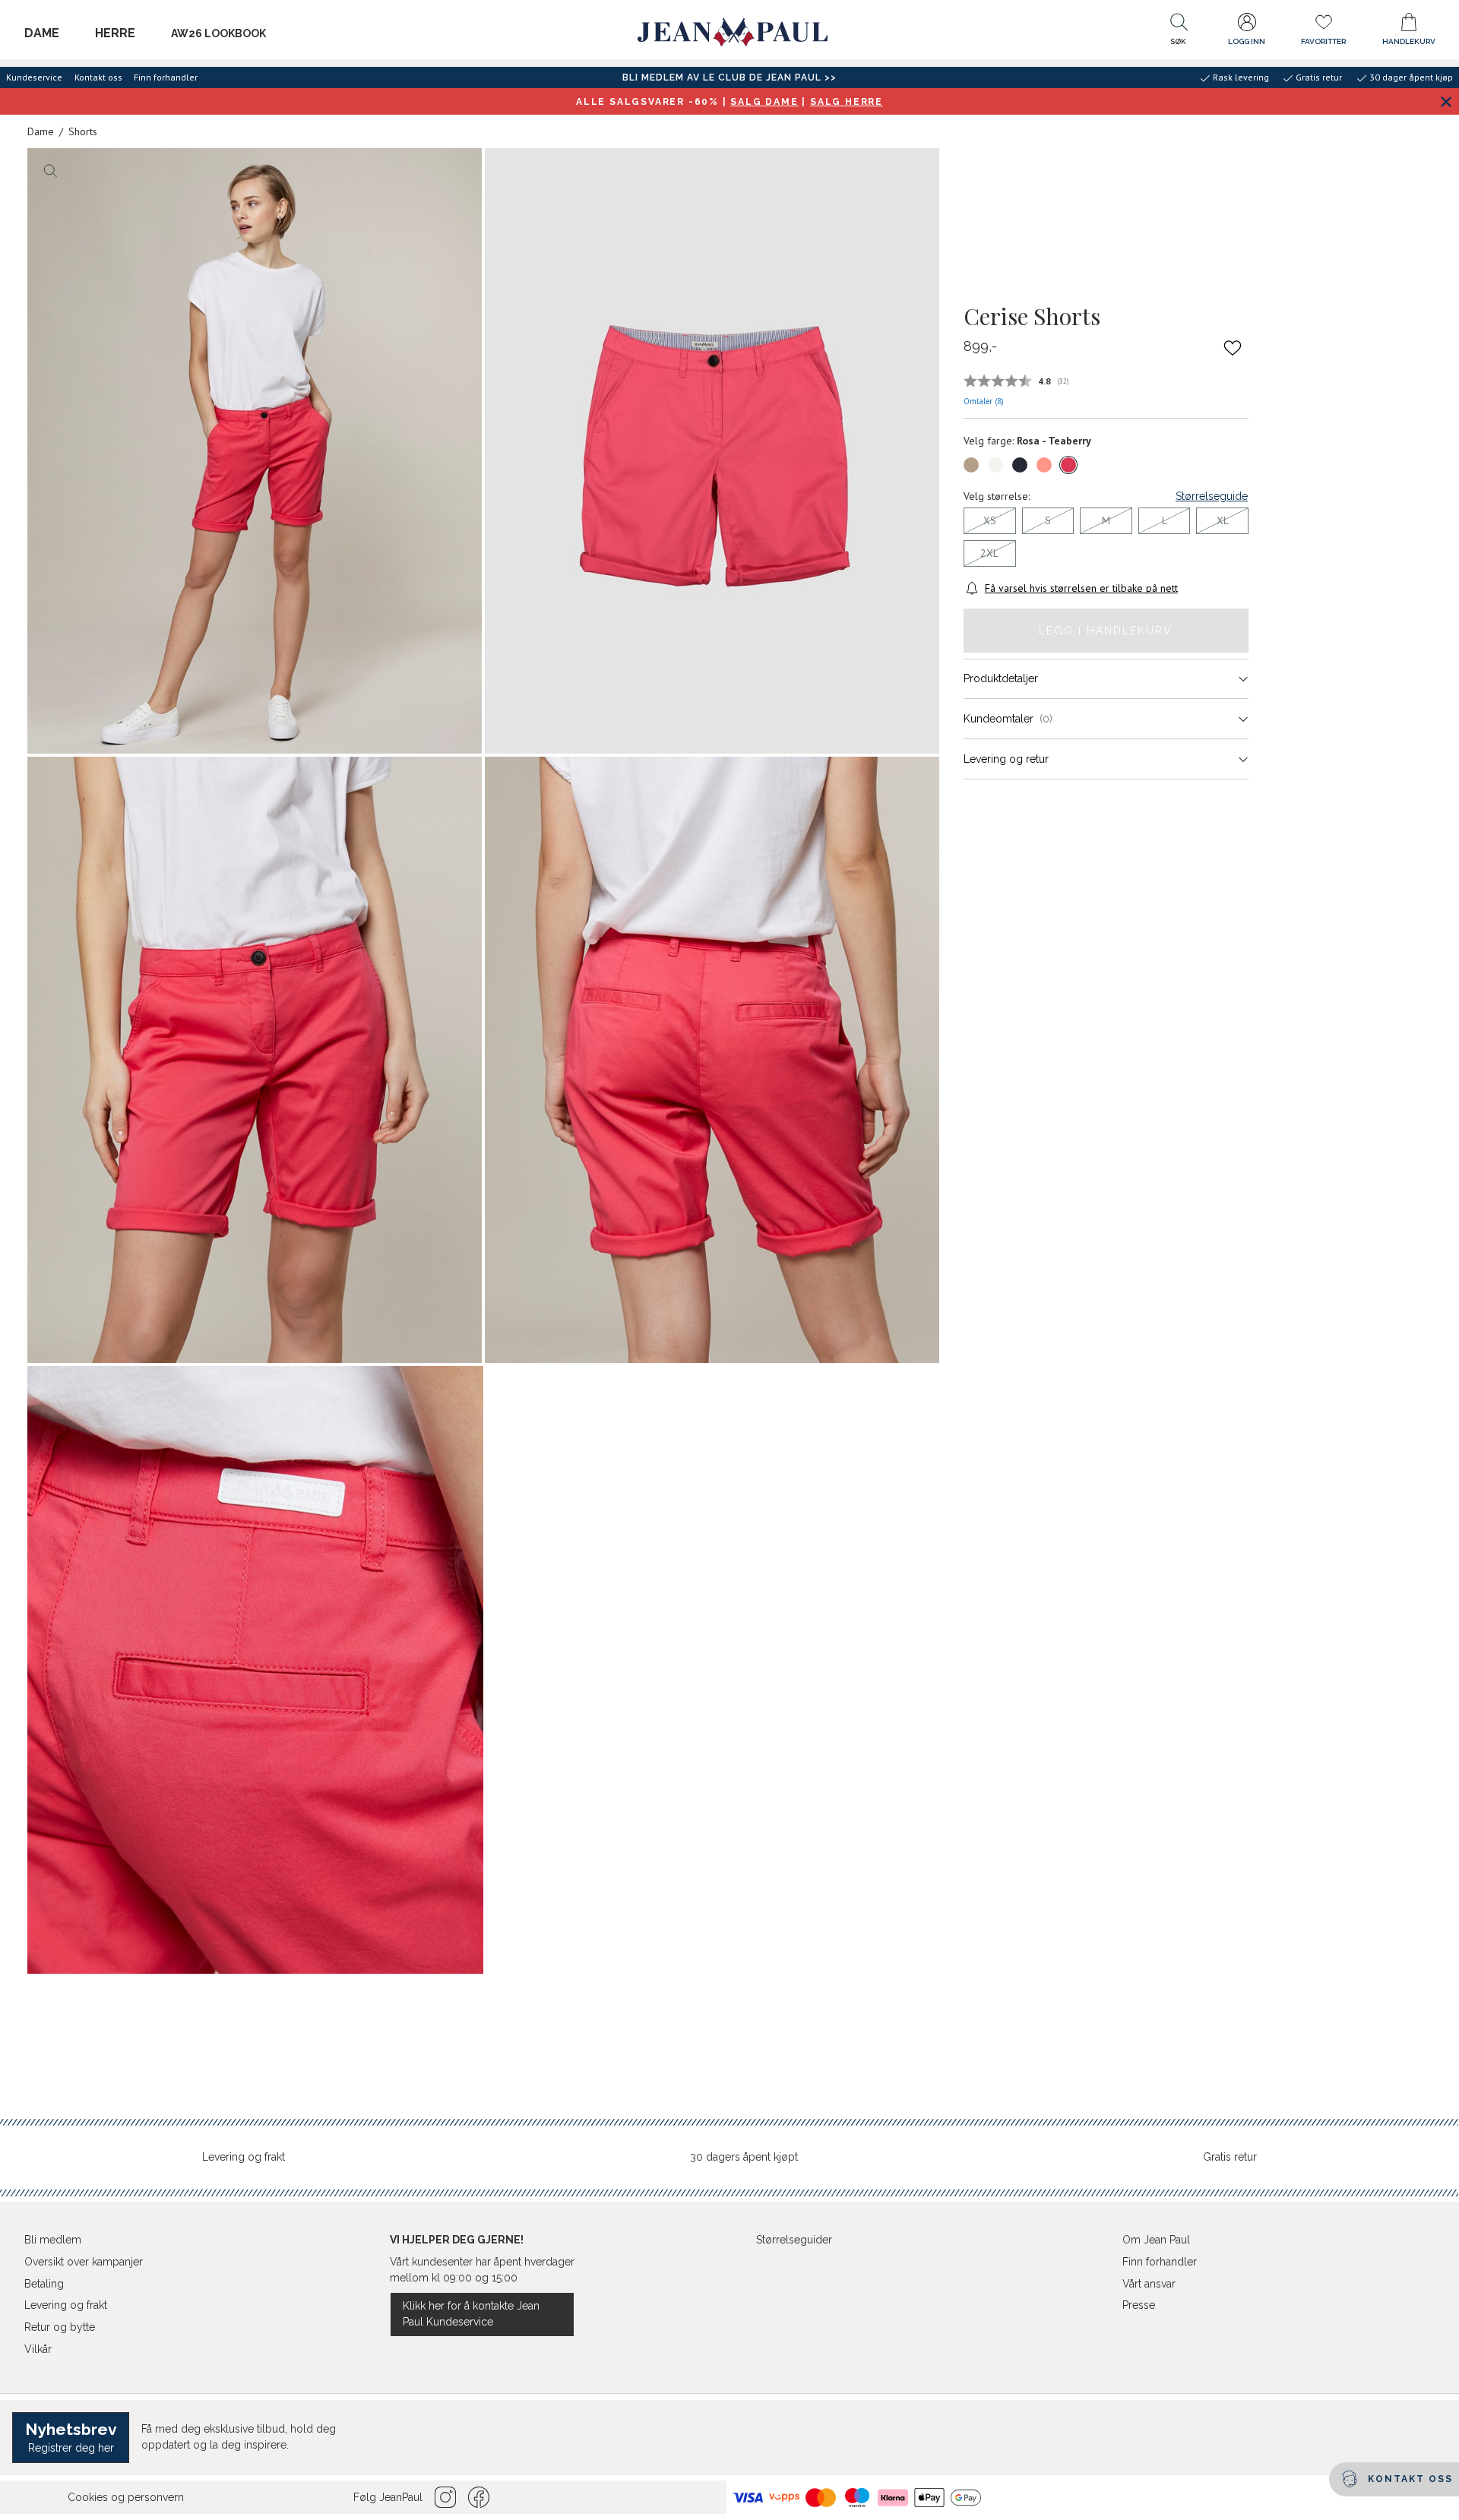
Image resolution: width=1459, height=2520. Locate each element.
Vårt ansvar (1149, 2284)
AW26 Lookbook (218, 33)
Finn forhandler (166, 77)
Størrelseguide (1212, 496)
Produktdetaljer (1001, 678)
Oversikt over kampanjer (84, 2262)
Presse (1139, 2305)
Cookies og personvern (126, 2497)
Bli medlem (53, 2240)
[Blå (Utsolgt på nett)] (1020, 465)
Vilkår (38, 2349)
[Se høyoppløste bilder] (255, 451)
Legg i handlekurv (1106, 631)
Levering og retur (1006, 759)
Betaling (44, 2284)
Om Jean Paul (1156, 2240)
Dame (42, 33)
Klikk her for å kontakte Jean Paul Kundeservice (471, 2314)
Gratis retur (1230, 2157)
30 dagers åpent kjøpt (744, 2157)
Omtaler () (984, 401)
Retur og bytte (60, 2327)
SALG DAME (764, 102)
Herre (115, 33)
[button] (1179, 33)
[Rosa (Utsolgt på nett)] (1044, 465)
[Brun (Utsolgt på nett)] (971, 465)
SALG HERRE (847, 102)
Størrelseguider (794, 2240)
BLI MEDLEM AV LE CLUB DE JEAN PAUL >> (729, 77)
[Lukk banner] (1446, 101)
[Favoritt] (1233, 347)
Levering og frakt (244, 2157)
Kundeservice (34, 77)
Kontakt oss (98, 77)
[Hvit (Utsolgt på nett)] (995, 465)
